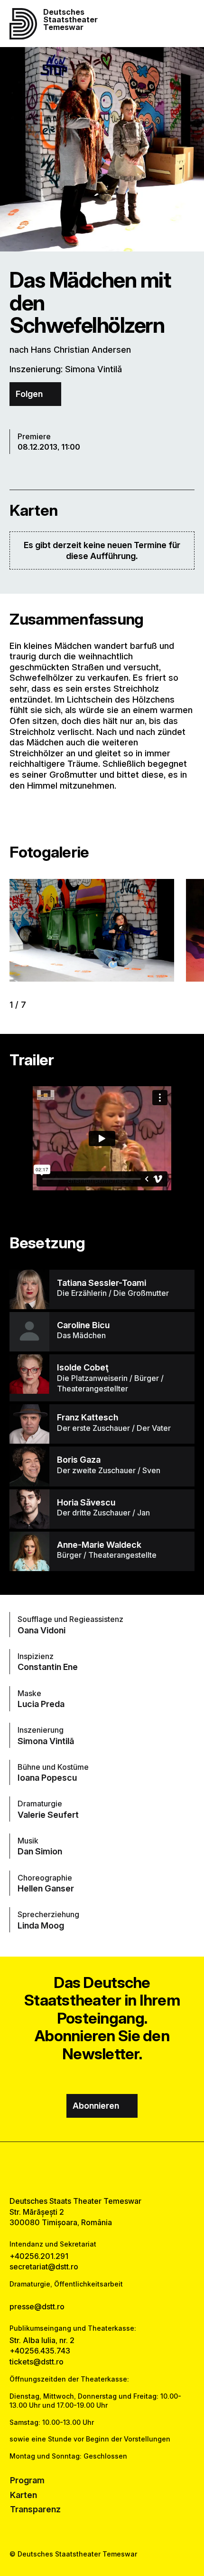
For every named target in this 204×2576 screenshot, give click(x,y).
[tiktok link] (126, 2169)
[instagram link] (102, 2169)
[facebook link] (78, 2169)
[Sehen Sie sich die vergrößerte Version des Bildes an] (92, 930)
